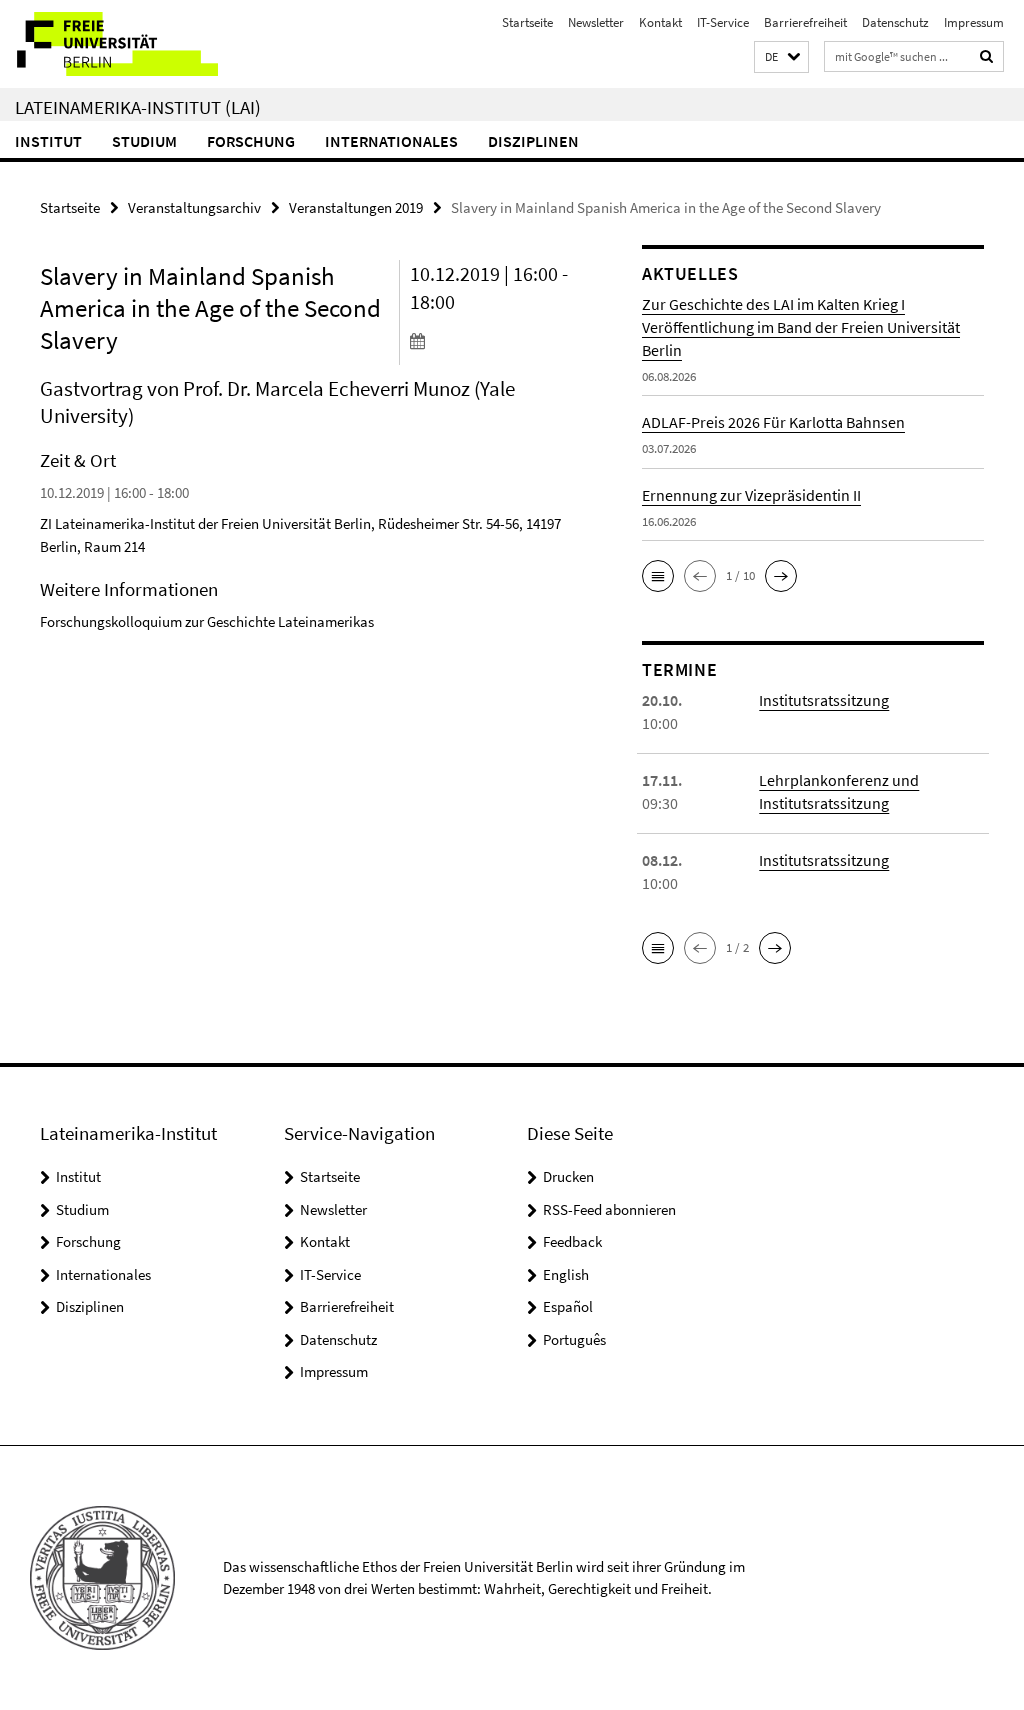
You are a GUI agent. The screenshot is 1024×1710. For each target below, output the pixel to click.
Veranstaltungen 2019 (356, 207)
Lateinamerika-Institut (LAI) (138, 107)
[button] (781, 57)
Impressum (974, 22)
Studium (144, 141)
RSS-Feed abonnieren (609, 1209)
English (566, 1274)
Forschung (251, 141)
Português (574, 1339)
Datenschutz (895, 22)
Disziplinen (533, 141)
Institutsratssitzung (824, 700)
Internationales (391, 141)
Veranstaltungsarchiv (194, 207)
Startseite (527, 22)
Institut (48, 141)
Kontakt (660, 22)
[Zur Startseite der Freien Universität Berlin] (132, 44)
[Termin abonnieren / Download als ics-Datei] (494, 340)
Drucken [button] (568, 1176)
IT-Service (723, 22)
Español (568, 1306)
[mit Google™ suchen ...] (987, 56)
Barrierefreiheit (805, 22)
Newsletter (596, 22)
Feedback (572, 1241)
